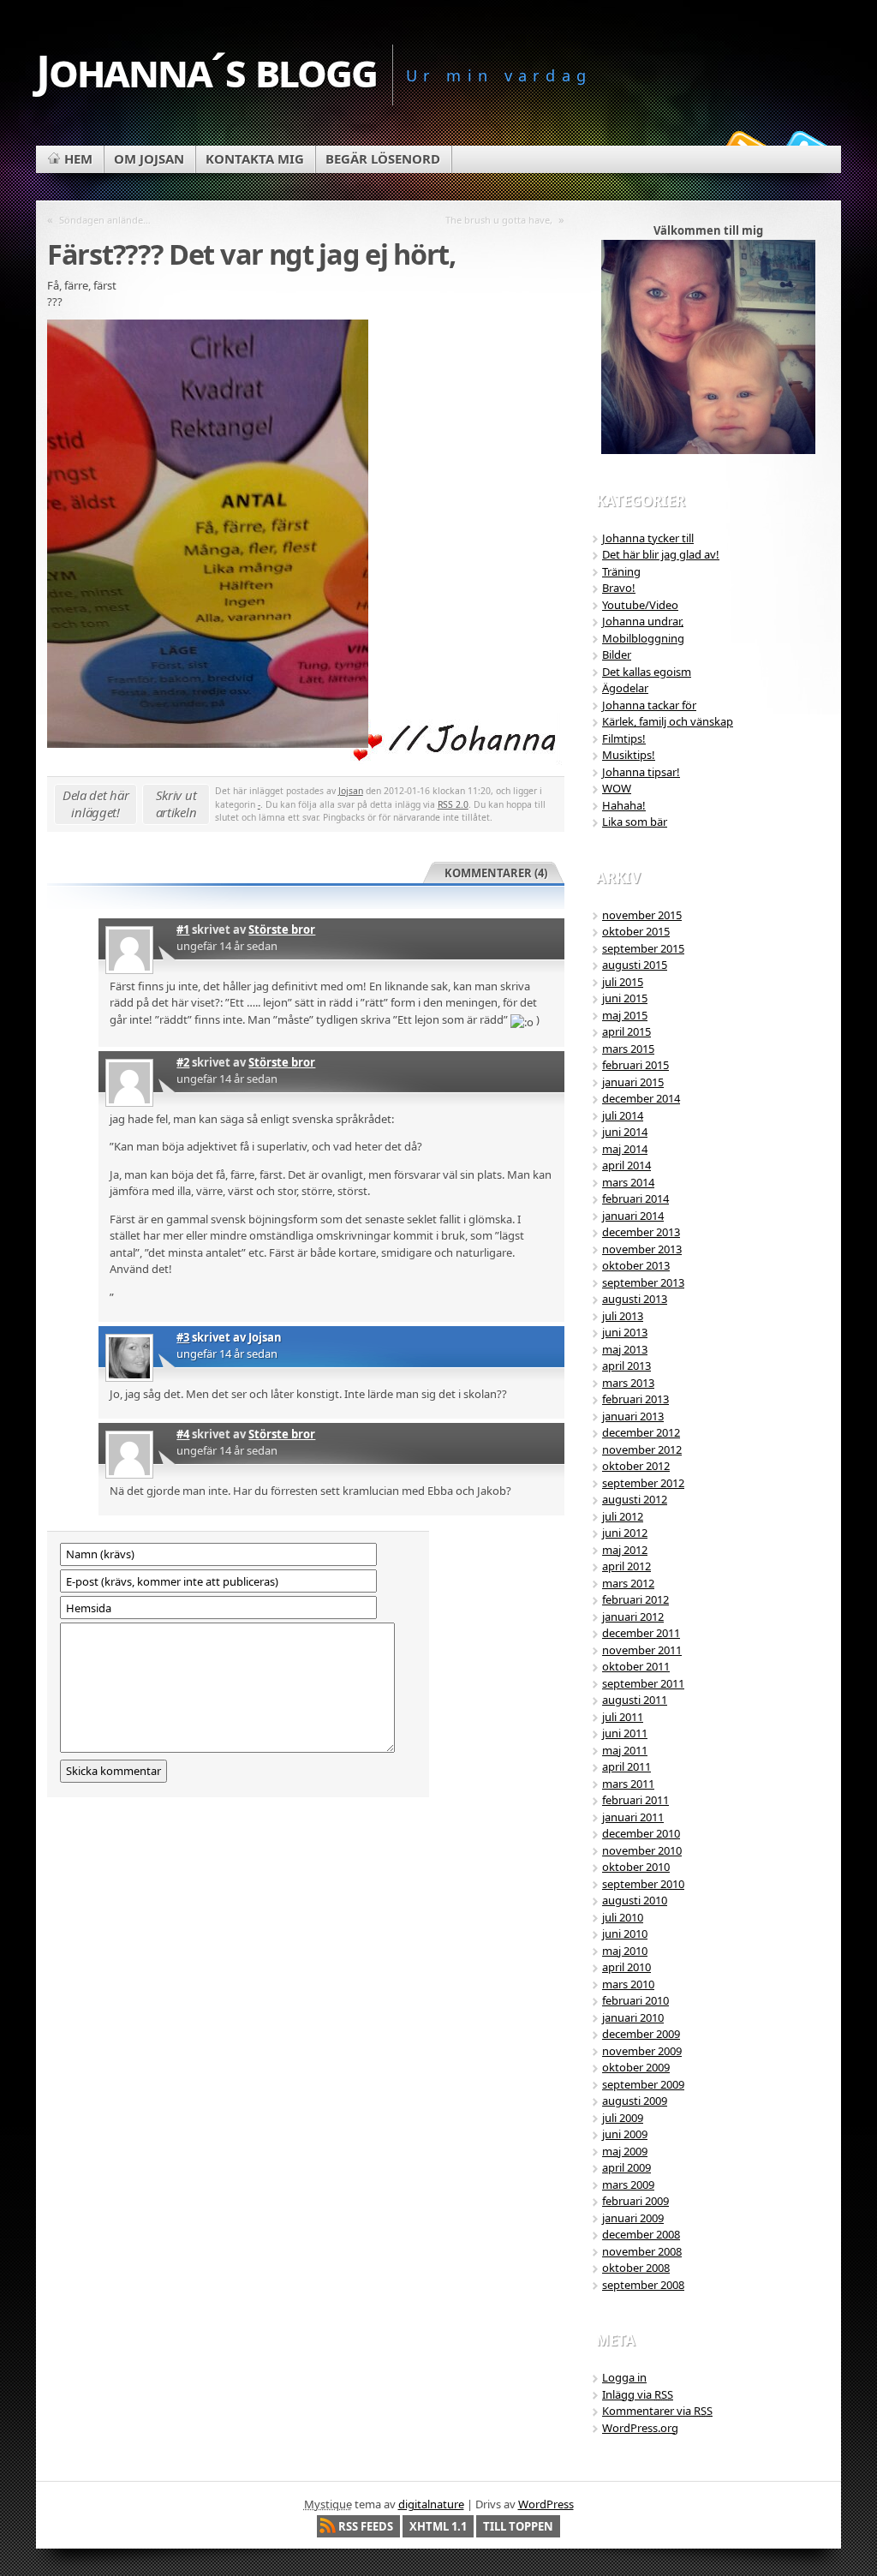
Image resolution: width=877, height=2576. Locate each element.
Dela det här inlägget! (95, 804)
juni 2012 (625, 1533)
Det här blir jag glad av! (661, 554)
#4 (183, 1434)
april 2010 (626, 1967)
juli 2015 (623, 982)
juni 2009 (625, 2134)
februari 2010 (635, 2000)
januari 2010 (633, 2017)
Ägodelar (625, 688)
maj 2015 (625, 1015)
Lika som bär (635, 822)
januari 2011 (633, 1817)
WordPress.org (640, 2428)
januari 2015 (633, 1082)
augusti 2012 (635, 1499)
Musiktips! (629, 755)
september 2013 (643, 1282)
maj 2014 (625, 1149)
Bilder (617, 654)
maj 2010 (625, 1951)
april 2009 (626, 2167)
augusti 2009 (635, 2101)
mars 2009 (628, 2185)
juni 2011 (625, 1733)
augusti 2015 (635, 965)
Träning (621, 571)
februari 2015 (635, 1065)
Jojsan (351, 791)
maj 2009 (625, 2151)
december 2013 (641, 1232)
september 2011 (643, 1683)
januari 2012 (633, 1617)
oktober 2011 (636, 1666)
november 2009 (642, 2051)
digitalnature (431, 2504)
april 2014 (626, 1165)
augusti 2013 (635, 1299)
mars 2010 (628, 1984)
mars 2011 (628, 1784)
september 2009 (643, 2084)
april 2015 (626, 1031)
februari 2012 (635, 1599)
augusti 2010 (635, 1900)
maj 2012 (625, 1550)
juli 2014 (623, 1115)
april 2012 (626, 1566)
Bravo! (619, 588)
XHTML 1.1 (438, 2526)
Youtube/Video (640, 605)
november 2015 (642, 915)
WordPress (546, 2504)
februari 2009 (635, 2201)
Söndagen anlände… (105, 220)
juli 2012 (623, 1516)
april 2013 (626, 1366)
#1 (183, 929)
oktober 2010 (636, 1867)
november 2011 (642, 1650)
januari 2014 (633, 1216)
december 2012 (641, 1432)
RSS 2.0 (453, 804)
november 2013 (642, 1249)
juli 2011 (623, 1717)
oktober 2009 (636, 2067)
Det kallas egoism (647, 672)
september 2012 (643, 1483)
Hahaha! (624, 805)
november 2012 (642, 1449)
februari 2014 (635, 1198)
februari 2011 (635, 1800)
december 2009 (641, 2034)
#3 (183, 1337)
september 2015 (643, 948)
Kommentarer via (657, 2411)
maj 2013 (625, 1349)
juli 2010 (623, 1917)
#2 (183, 1062)
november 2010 (642, 1850)
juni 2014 (625, 1132)
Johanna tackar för (649, 705)
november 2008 (642, 2251)
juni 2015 (625, 998)
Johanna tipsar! (641, 772)
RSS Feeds (366, 2526)
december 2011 (641, 1633)
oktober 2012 (636, 1466)
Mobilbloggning (643, 638)
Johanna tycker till (648, 538)
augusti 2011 (635, 1700)
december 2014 (641, 1098)
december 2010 (641, 1833)
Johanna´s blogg (206, 70)
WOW (617, 788)
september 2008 (643, 2285)
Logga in (624, 2377)
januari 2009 (633, 2218)
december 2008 (641, 2234)
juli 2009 (623, 2118)
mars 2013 (628, 1383)
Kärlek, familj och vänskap (668, 721)
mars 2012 (628, 1583)
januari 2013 (633, 1416)
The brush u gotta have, (499, 220)
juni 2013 (625, 1332)
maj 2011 (625, 1750)
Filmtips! (624, 738)
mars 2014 (628, 1182)
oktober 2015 (636, 931)
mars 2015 (628, 1049)
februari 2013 (635, 1399)
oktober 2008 (636, 2268)
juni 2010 (625, 1933)
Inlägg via (638, 2394)
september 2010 (643, 1884)
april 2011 (626, 1766)
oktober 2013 (636, 1265)
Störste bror (282, 929)
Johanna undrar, (643, 621)
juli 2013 (623, 1316)
